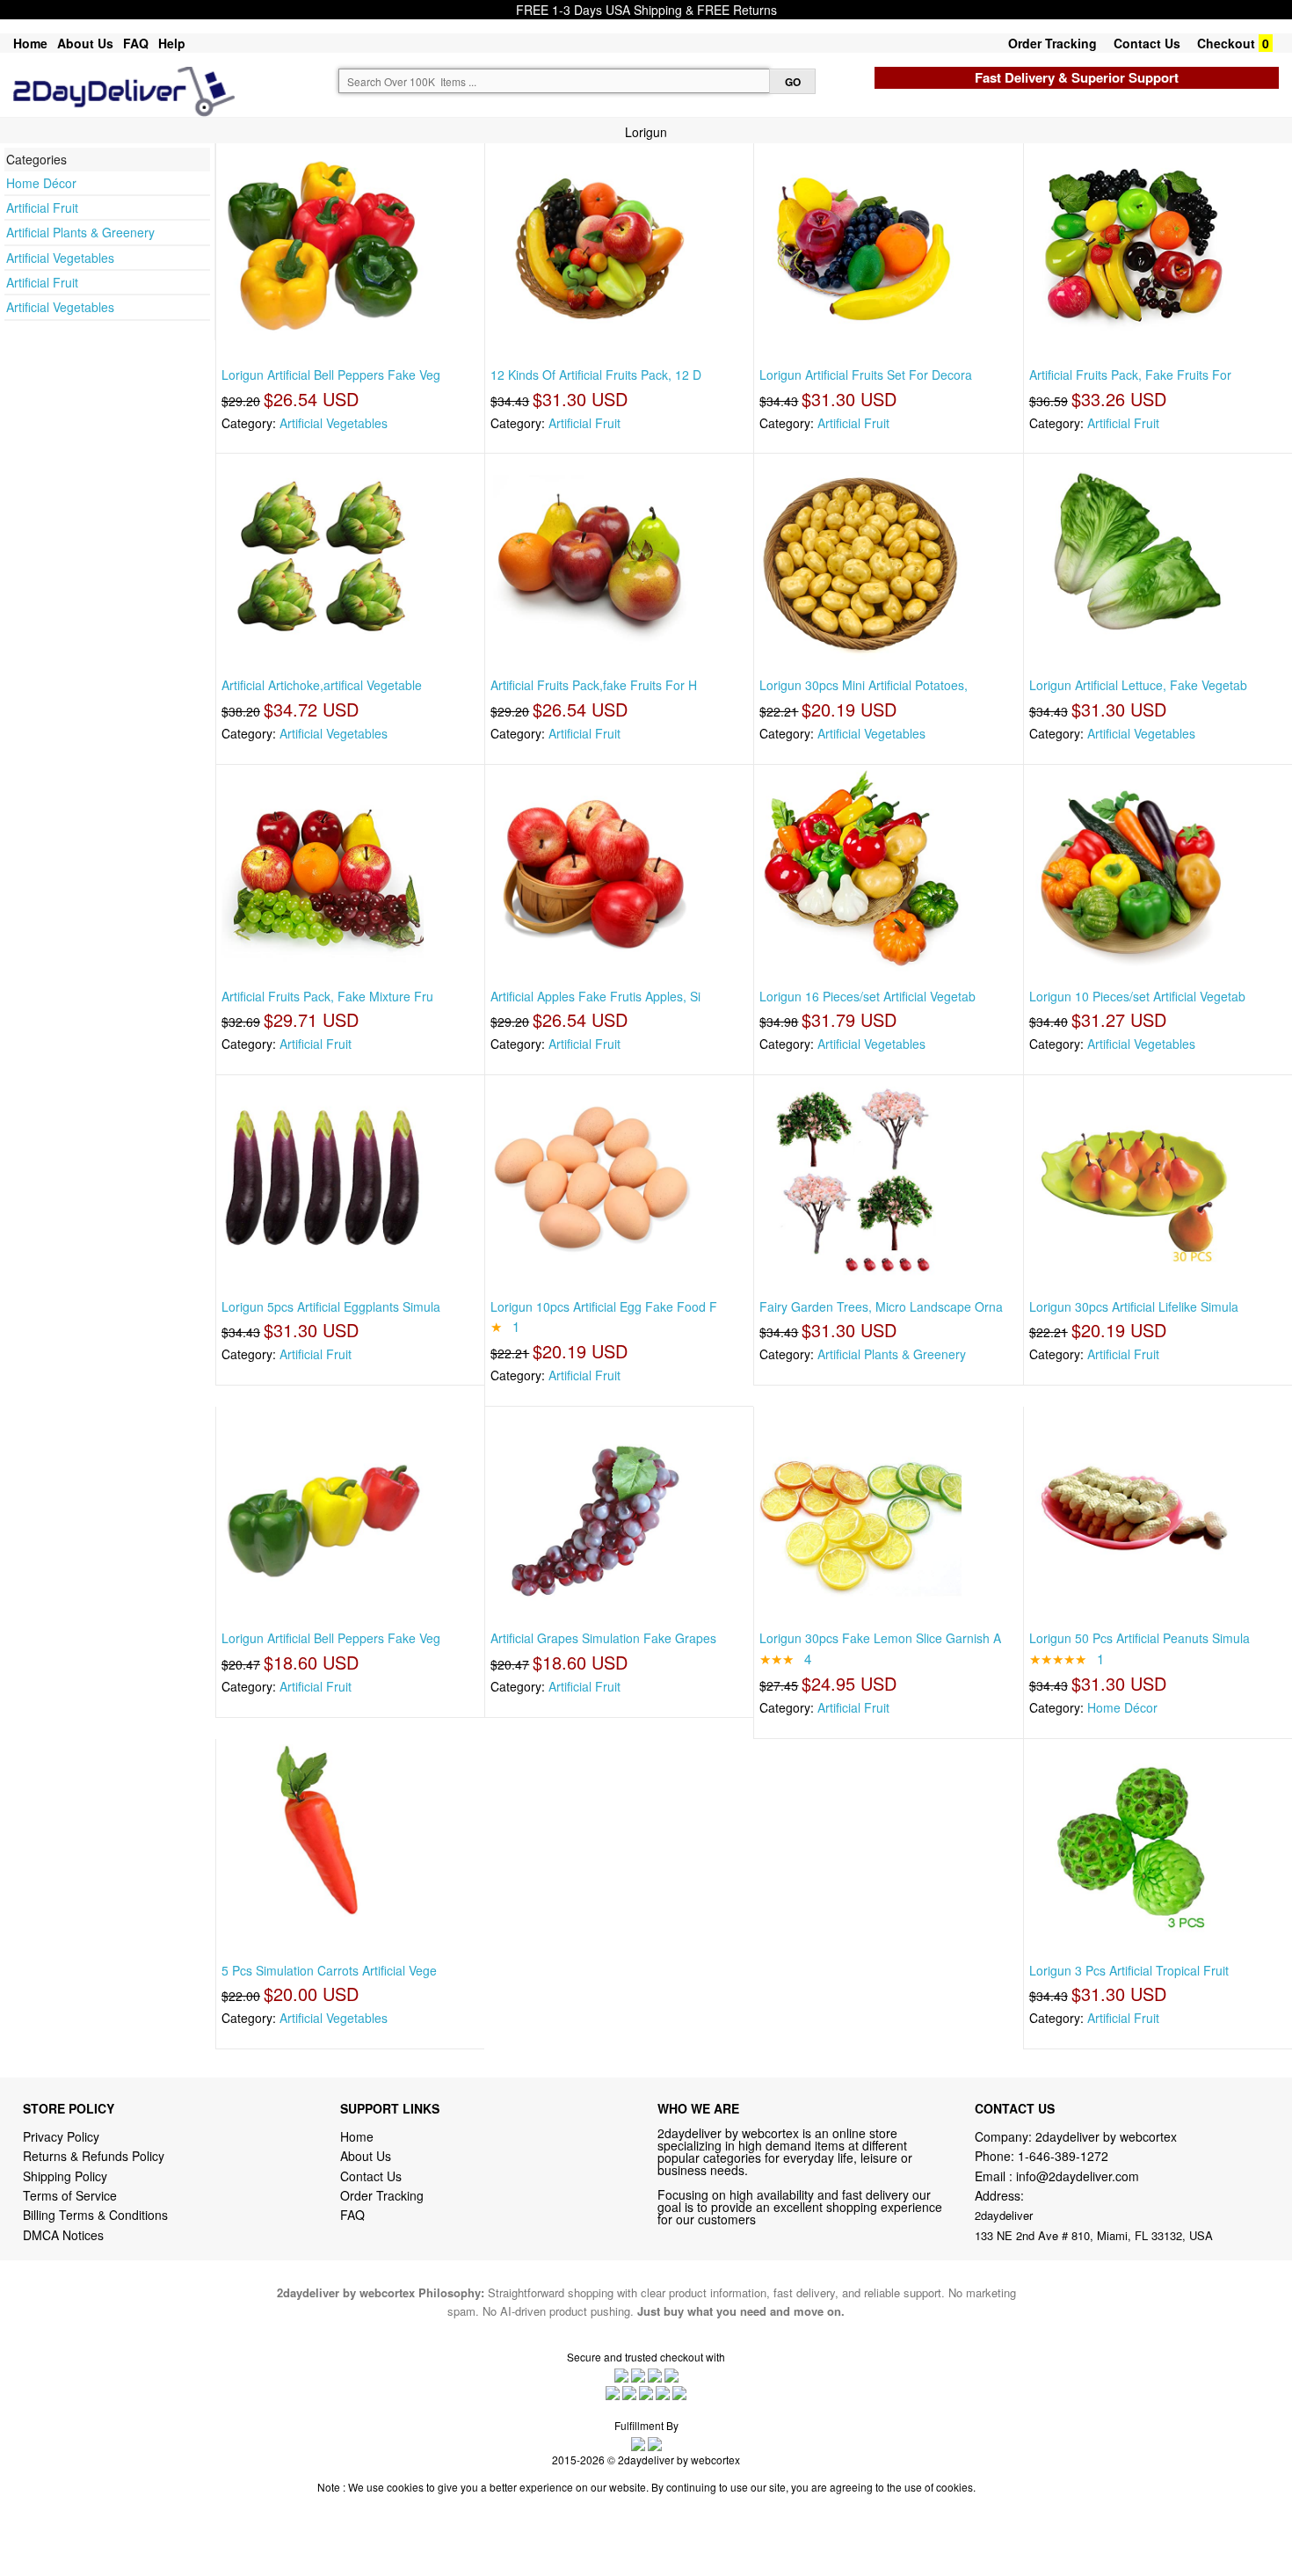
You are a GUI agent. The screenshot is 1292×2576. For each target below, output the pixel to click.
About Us (85, 43)
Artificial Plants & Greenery (80, 232)
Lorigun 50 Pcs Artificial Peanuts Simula (1140, 1638)
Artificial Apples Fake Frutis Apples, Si (595, 996)
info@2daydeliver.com (1078, 2176)
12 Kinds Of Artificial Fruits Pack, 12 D (596, 375)
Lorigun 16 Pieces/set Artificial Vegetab (867, 996)
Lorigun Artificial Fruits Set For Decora (866, 375)
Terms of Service (70, 2195)
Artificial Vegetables (60, 258)
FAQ (136, 43)
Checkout (1226, 43)
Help (172, 43)
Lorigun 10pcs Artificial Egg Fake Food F (604, 1306)
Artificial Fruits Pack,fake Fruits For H (594, 685)
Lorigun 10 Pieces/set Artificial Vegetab (1137, 996)
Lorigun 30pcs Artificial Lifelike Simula (1134, 1306)
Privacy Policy (61, 2136)
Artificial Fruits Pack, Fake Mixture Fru (327, 996)
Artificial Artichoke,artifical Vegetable (322, 685)
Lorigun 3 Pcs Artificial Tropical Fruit (1129, 1970)
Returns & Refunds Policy (94, 2156)
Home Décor (41, 183)
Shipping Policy (67, 2176)
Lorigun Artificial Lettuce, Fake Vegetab (1138, 685)
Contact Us (1147, 43)
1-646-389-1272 (1063, 2156)
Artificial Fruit (42, 207)
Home (30, 43)
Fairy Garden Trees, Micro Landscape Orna (881, 1306)
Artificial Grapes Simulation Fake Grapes (603, 1638)
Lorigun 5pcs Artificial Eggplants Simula (331, 1306)
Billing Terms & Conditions (95, 2215)
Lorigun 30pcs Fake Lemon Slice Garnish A (880, 1638)
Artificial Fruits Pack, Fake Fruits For (1130, 375)
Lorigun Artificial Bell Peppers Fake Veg (331, 375)
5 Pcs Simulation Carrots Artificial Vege (329, 1970)
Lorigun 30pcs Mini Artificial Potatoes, (864, 685)
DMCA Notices (63, 2235)
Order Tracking (1052, 43)
